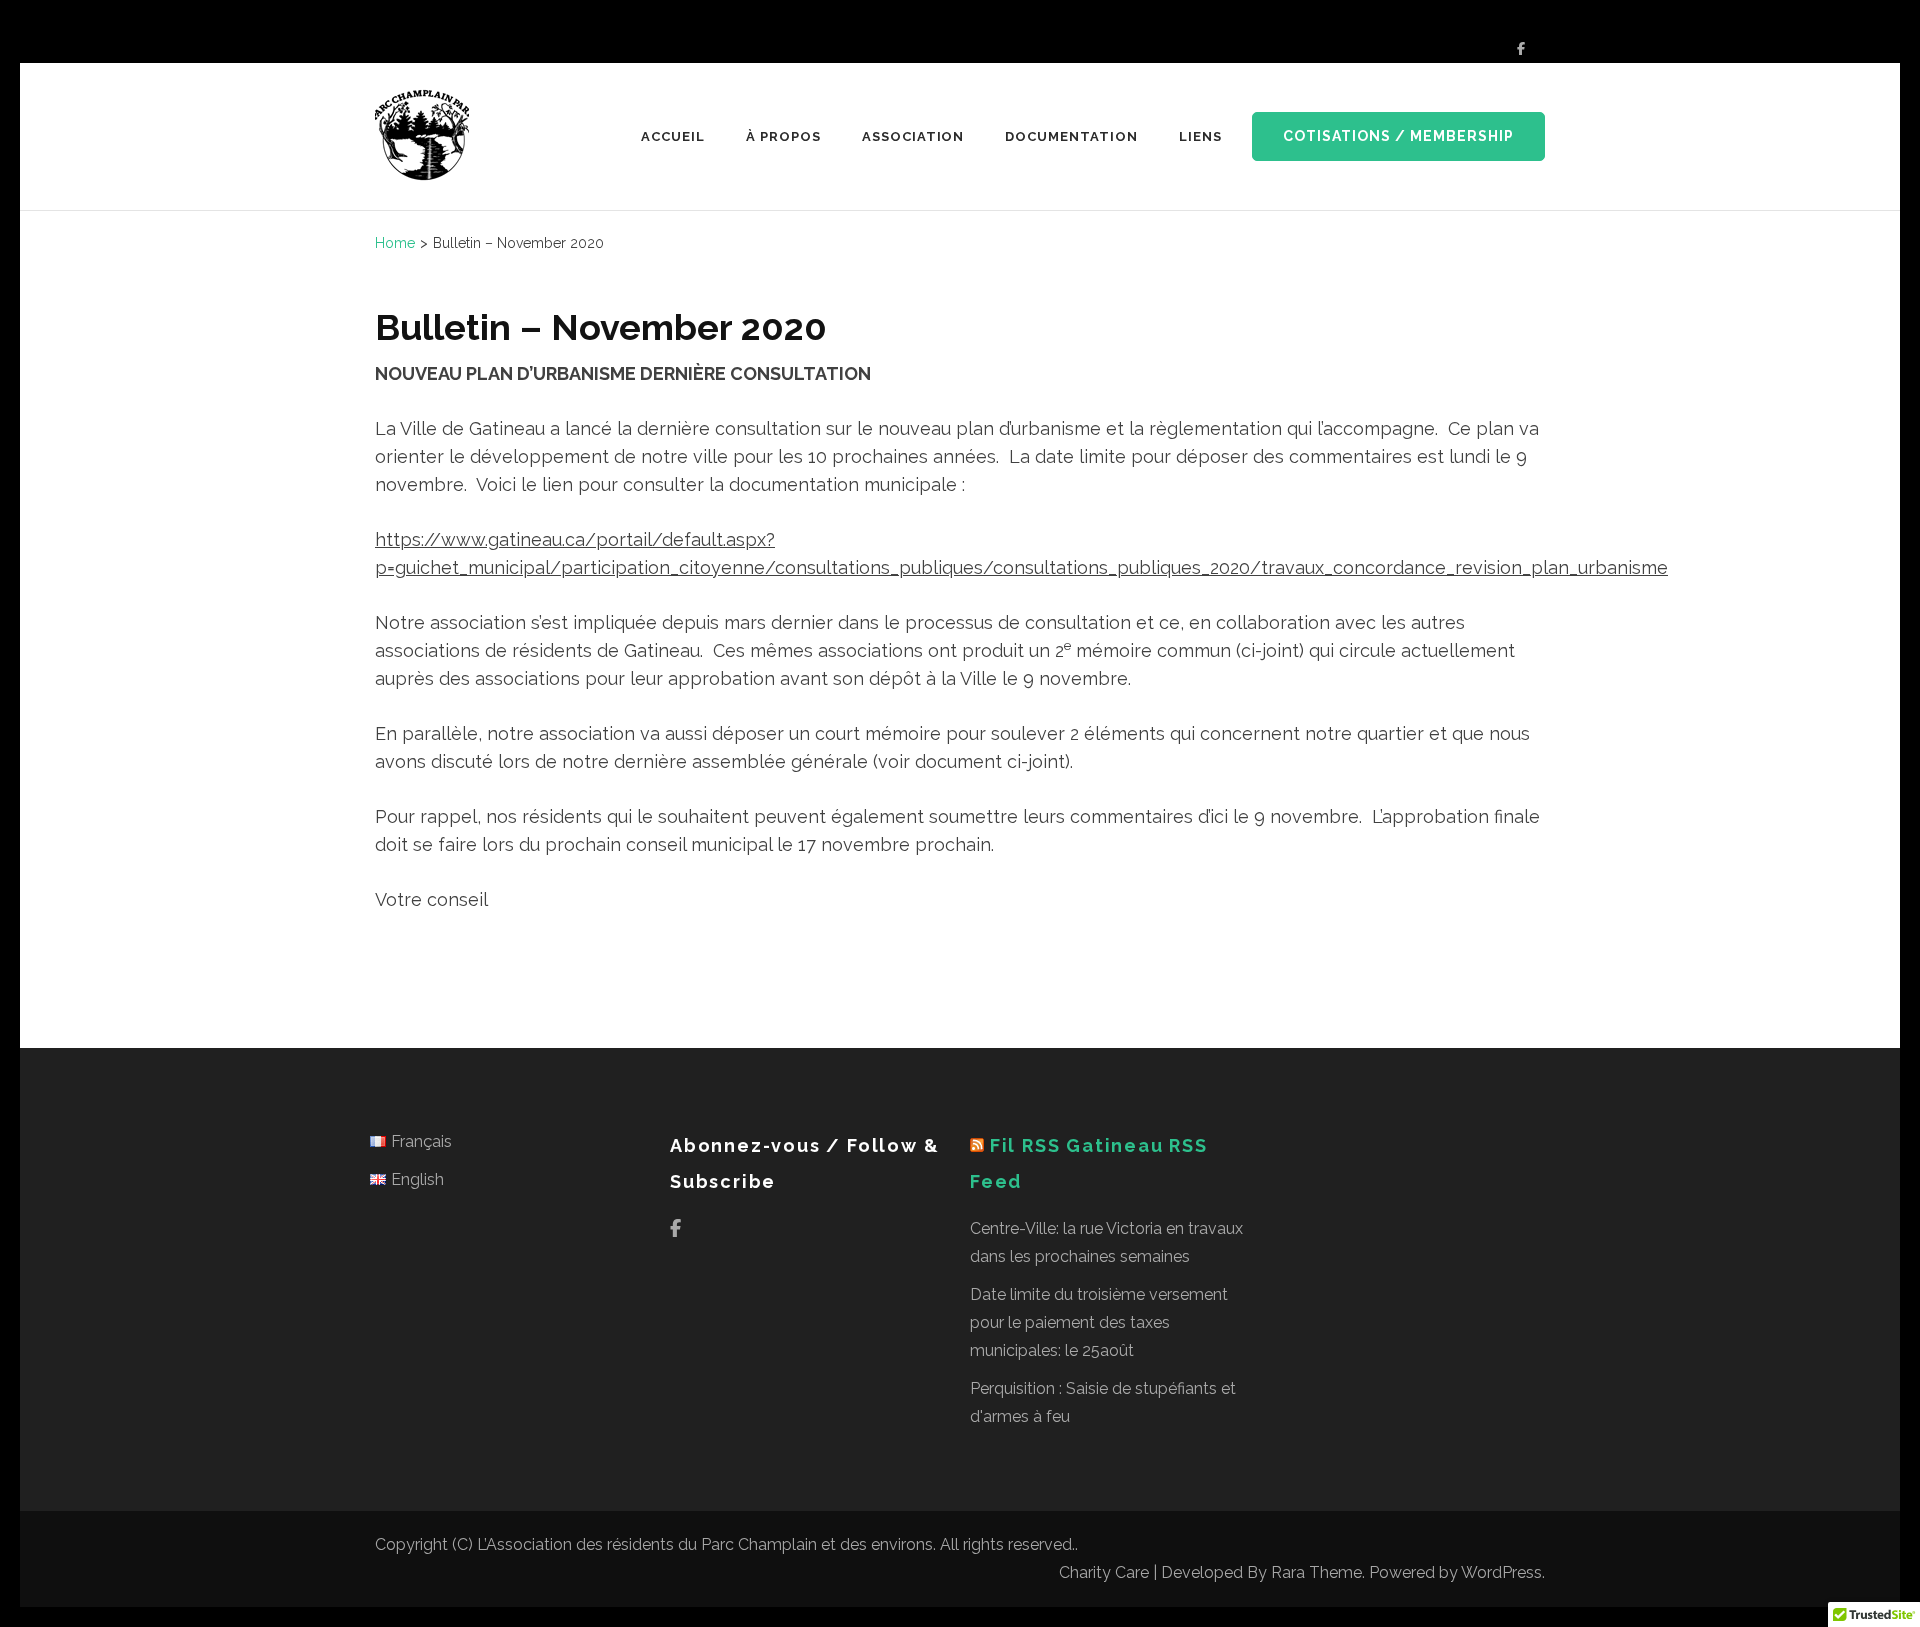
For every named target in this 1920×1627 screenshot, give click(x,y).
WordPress (1501, 1572)
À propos (783, 136)
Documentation (1071, 136)
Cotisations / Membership (1398, 136)
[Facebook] (1521, 48)
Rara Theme (1316, 1572)
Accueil (673, 136)
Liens (1200, 136)
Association (913, 136)
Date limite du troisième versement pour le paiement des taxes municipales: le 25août (1099, 1322)
